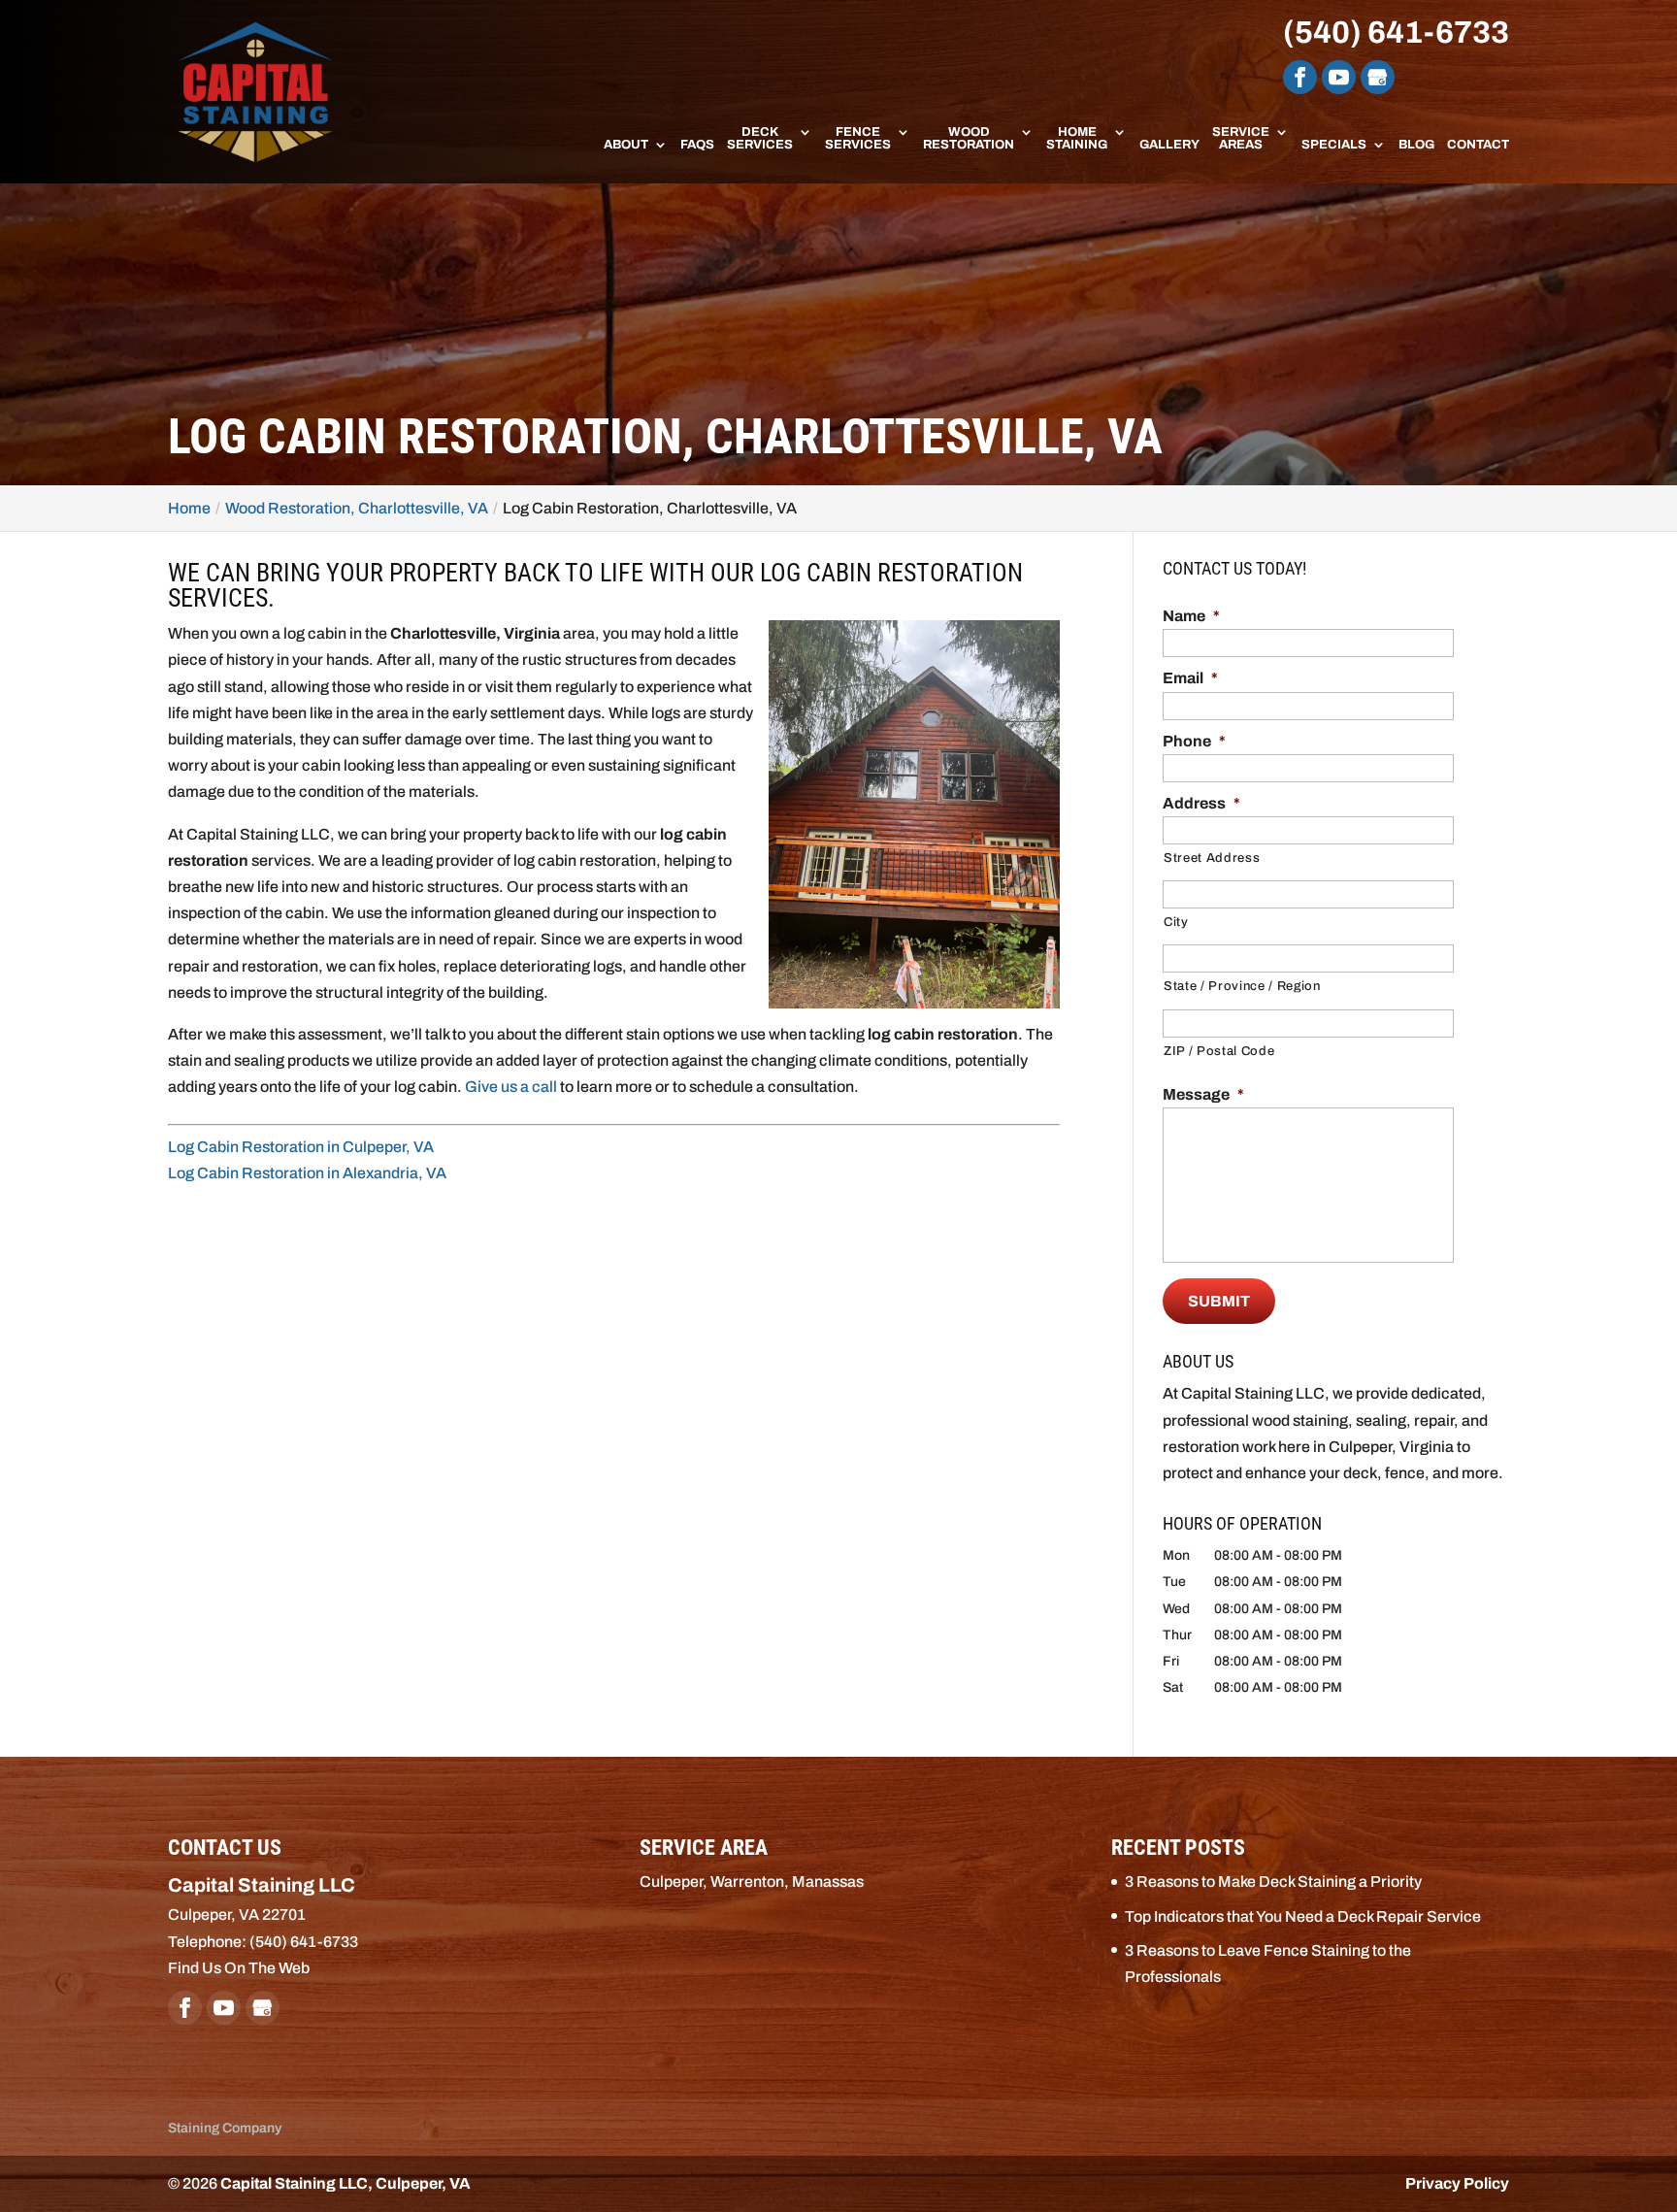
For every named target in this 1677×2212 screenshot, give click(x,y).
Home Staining (1077, 139)
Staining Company (225, 2128)
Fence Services (858, 139)
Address (1201, 803)
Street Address (1212, 858)
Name (1191, 616)
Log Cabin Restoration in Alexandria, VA (307, 1173)
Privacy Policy (1457, 2183)
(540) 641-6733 (1396, 33)
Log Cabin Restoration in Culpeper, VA (301, 1147)
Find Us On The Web (239, 1968)
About (626, 145)
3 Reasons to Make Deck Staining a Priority (1273, 1882)
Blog (1416, 145)
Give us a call (511, 1087)
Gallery (1169, 145)
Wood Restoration (969, 139)
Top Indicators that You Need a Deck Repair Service (1303, 1916)
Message (1203, 1094)
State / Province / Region (1242, 986)
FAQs (697, 145)
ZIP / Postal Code (1219, 1051)
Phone (1194, 741)
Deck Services (760, 139)
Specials (1334, 145)
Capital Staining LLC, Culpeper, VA (345, 2183)
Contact (1478, 145)
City (1176, 922)
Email (1190, 678)
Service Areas (1241, 139)
